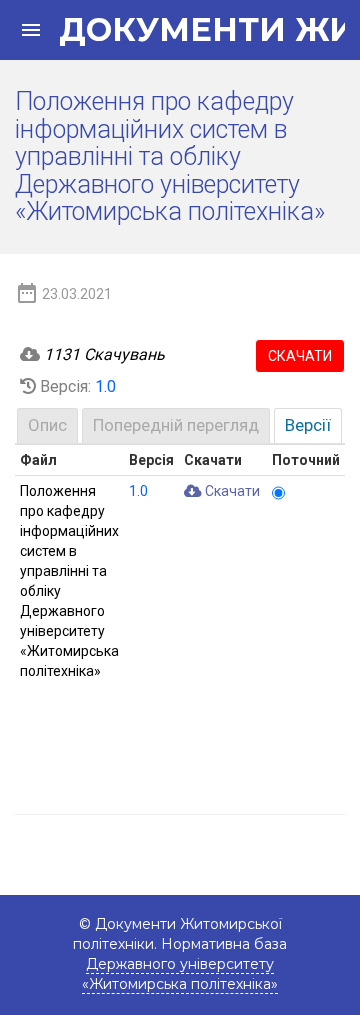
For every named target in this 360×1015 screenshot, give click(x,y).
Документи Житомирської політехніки (192, 30)
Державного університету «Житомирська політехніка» (180, 974)
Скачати (300, 356)
